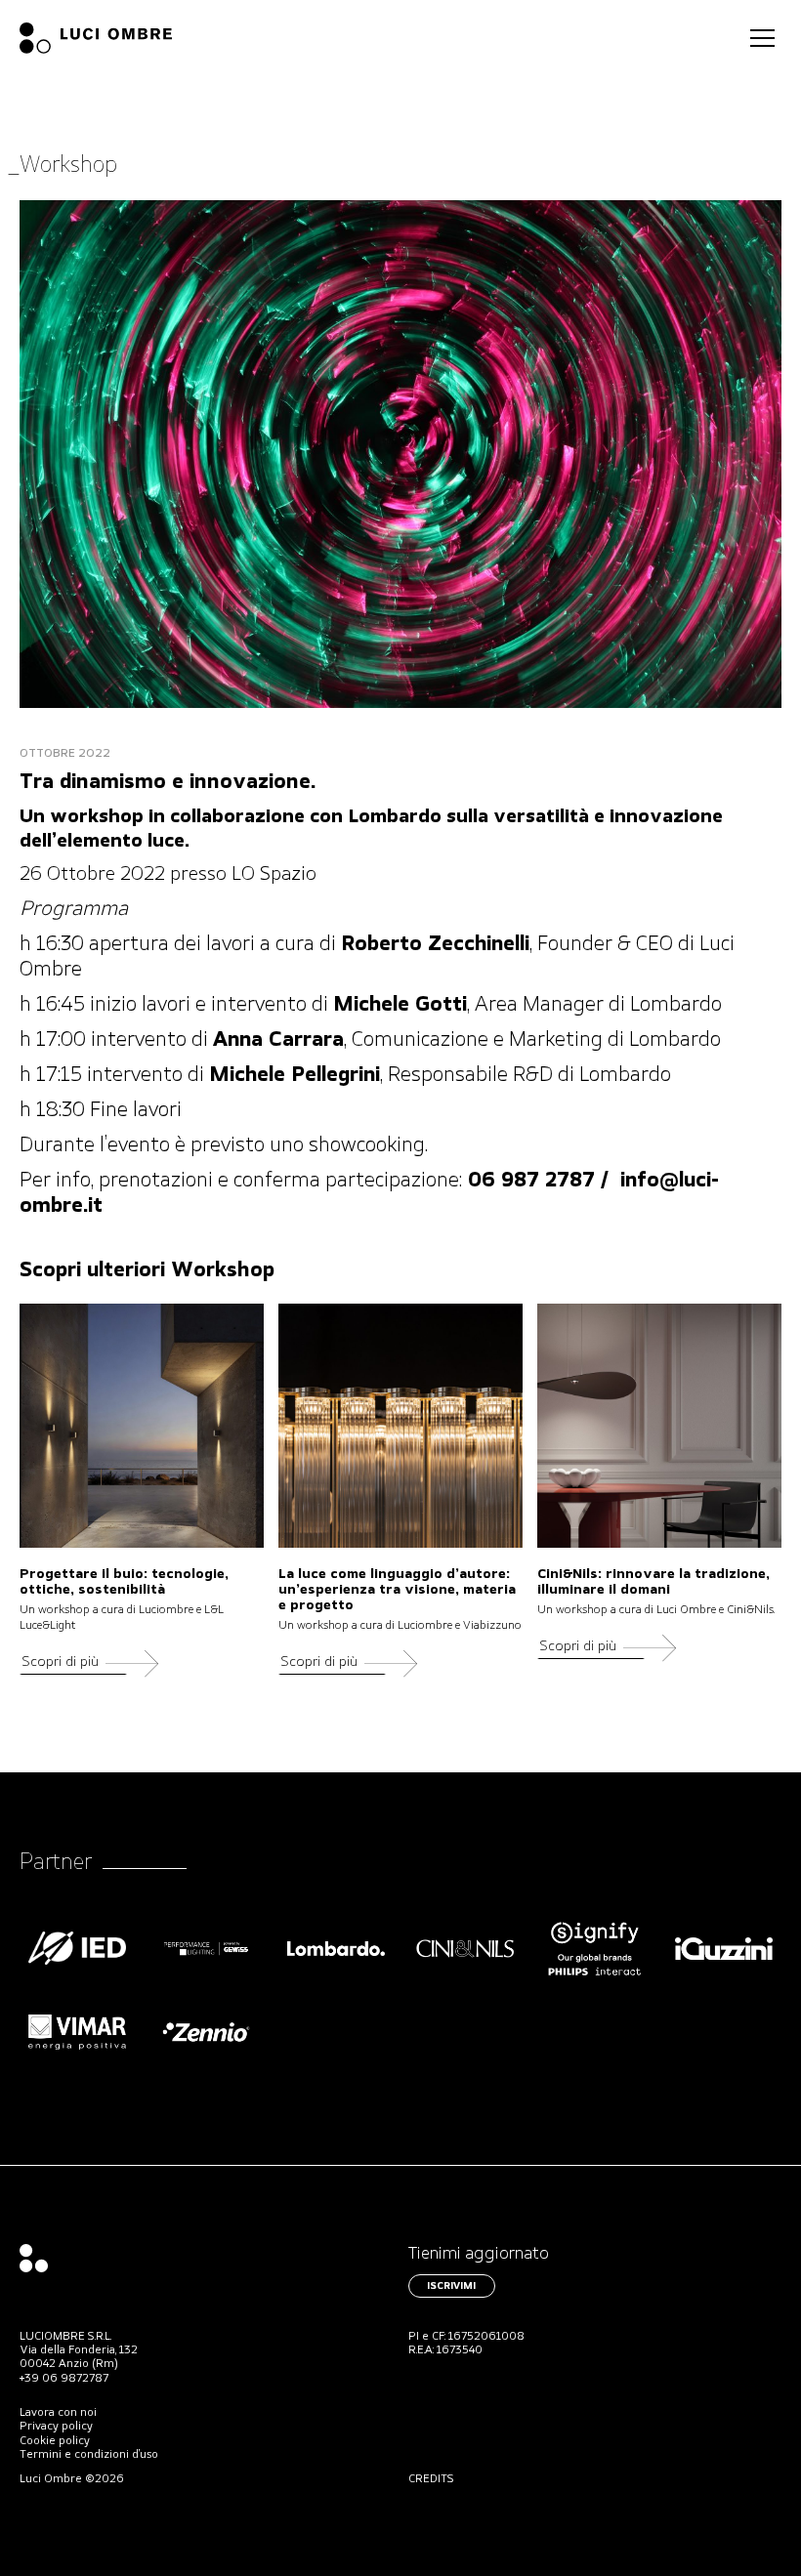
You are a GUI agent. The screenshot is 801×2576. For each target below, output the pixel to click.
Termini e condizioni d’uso (89, 2455)
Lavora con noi (58, 2413)
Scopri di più (60, 1662)
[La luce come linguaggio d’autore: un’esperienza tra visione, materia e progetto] (400, 1426)
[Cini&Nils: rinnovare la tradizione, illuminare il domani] (659, 1426)
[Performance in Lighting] (206, 1967)
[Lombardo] (336, 1967)
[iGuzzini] (724, 1967)
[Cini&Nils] (465, 1967)
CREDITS (431, 2479)
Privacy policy (56, 2427)
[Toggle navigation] (762, 38)
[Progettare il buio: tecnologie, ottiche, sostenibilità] (142, 1426)
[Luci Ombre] (96, 38)
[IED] (77, 1967)
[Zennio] (206, 2051)
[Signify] (595, 1967)
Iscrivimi (451, 2286)
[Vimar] (77, 2051)
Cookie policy (55, 2441)
